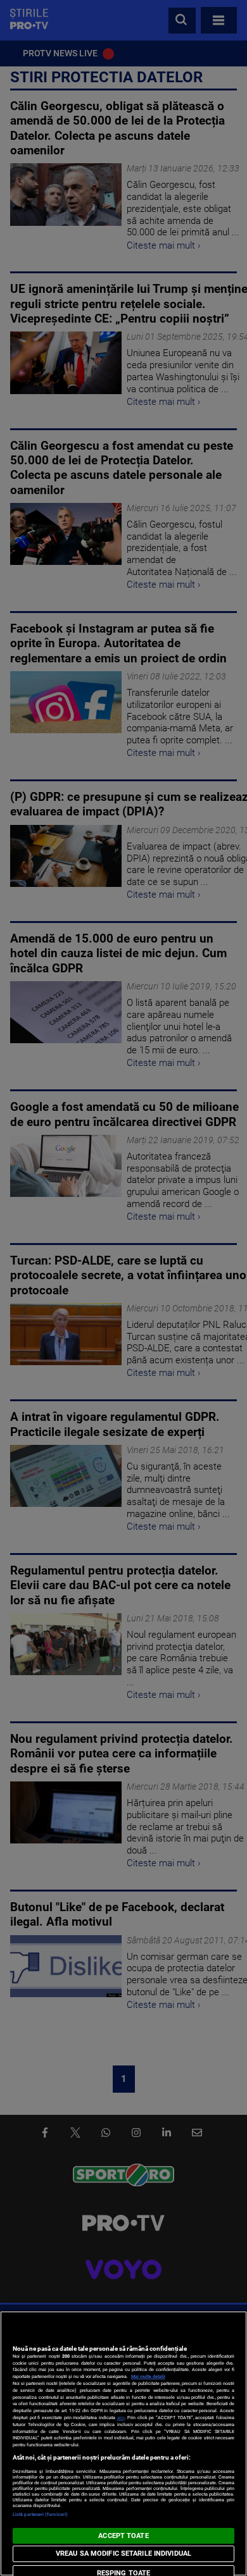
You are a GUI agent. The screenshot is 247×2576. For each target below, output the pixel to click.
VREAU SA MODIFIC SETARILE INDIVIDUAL (123, 2554)
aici (121, 2418)
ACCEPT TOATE (123, 2536)
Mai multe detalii (148, 2376)
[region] (123, 2443)
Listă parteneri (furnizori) (40, 2514)
